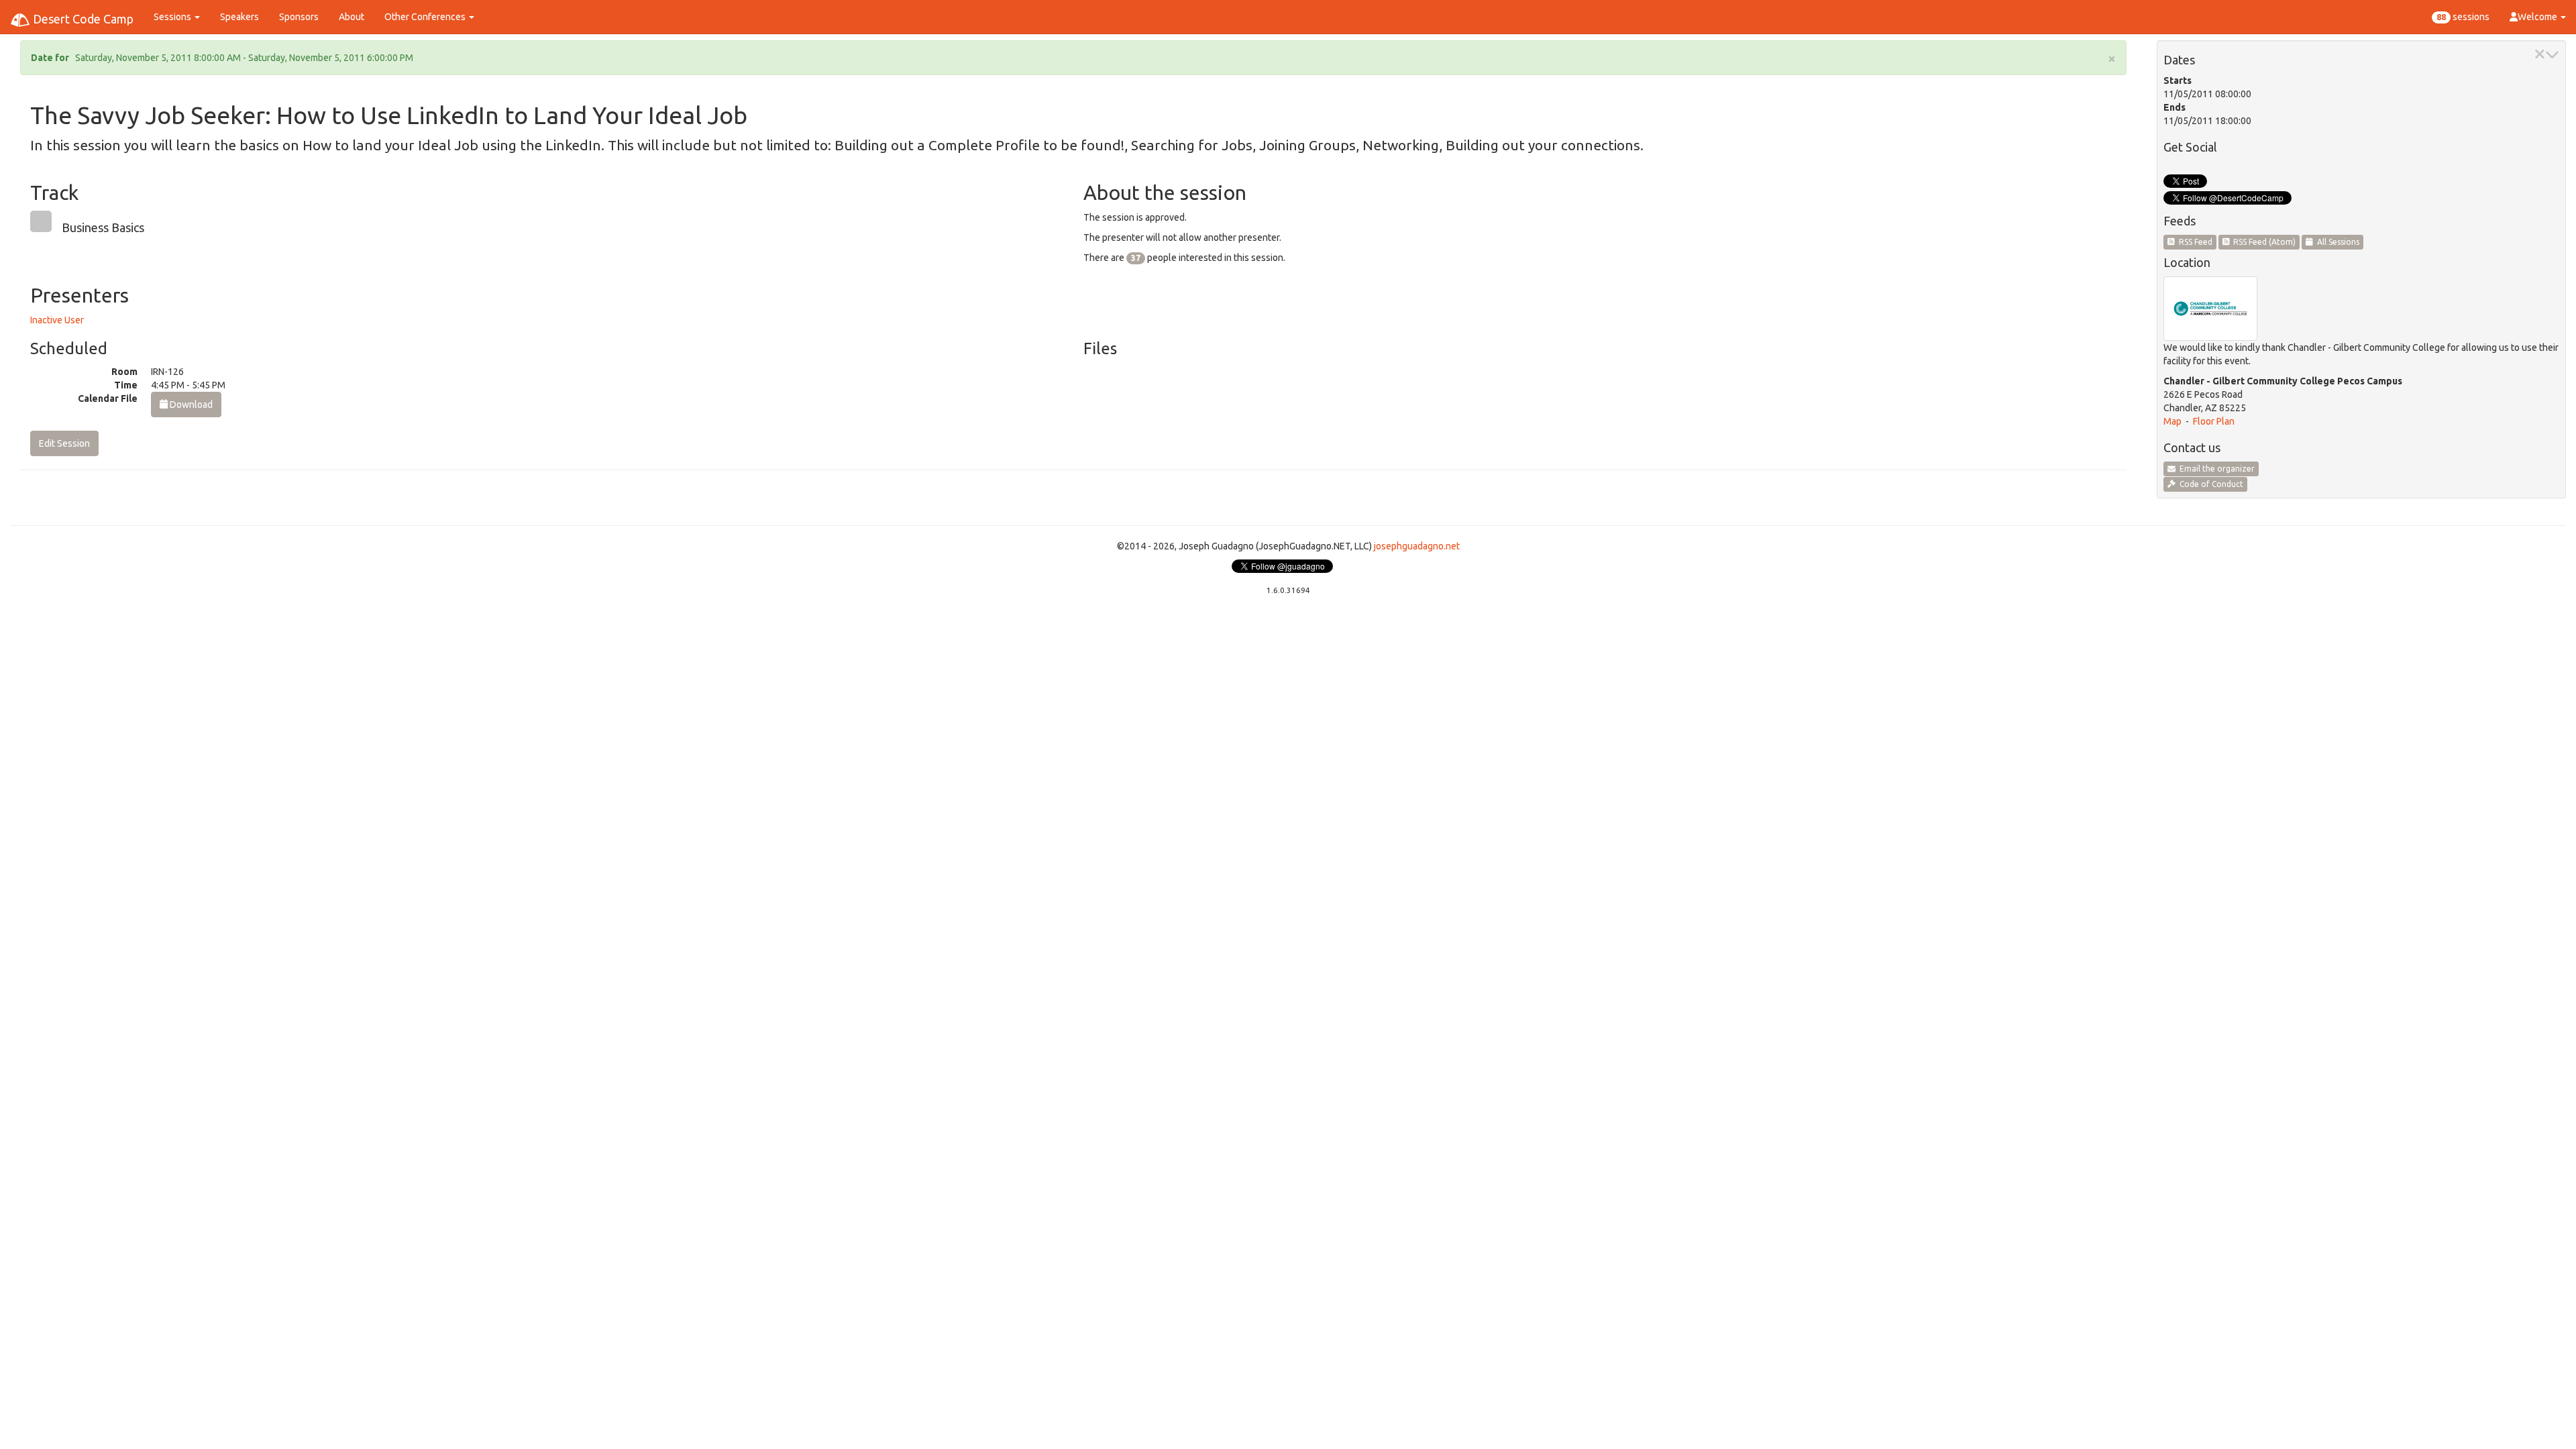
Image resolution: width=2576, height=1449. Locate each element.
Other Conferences (426, 17)
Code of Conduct (2209, 484)
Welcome (2538, 17)
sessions (2463, 17)
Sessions (173, 17)
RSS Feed (2194, 242)
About (352, 17)
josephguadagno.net (1417, 546)
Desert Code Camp (82, 19)
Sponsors (299, 17)
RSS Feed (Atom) (2262, 242)
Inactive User (57, 320)
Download (190, 405)
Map (2172, 421)
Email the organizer (2215, 469)
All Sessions (2336, 242)
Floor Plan (2214, 421)
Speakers (239, 17)
